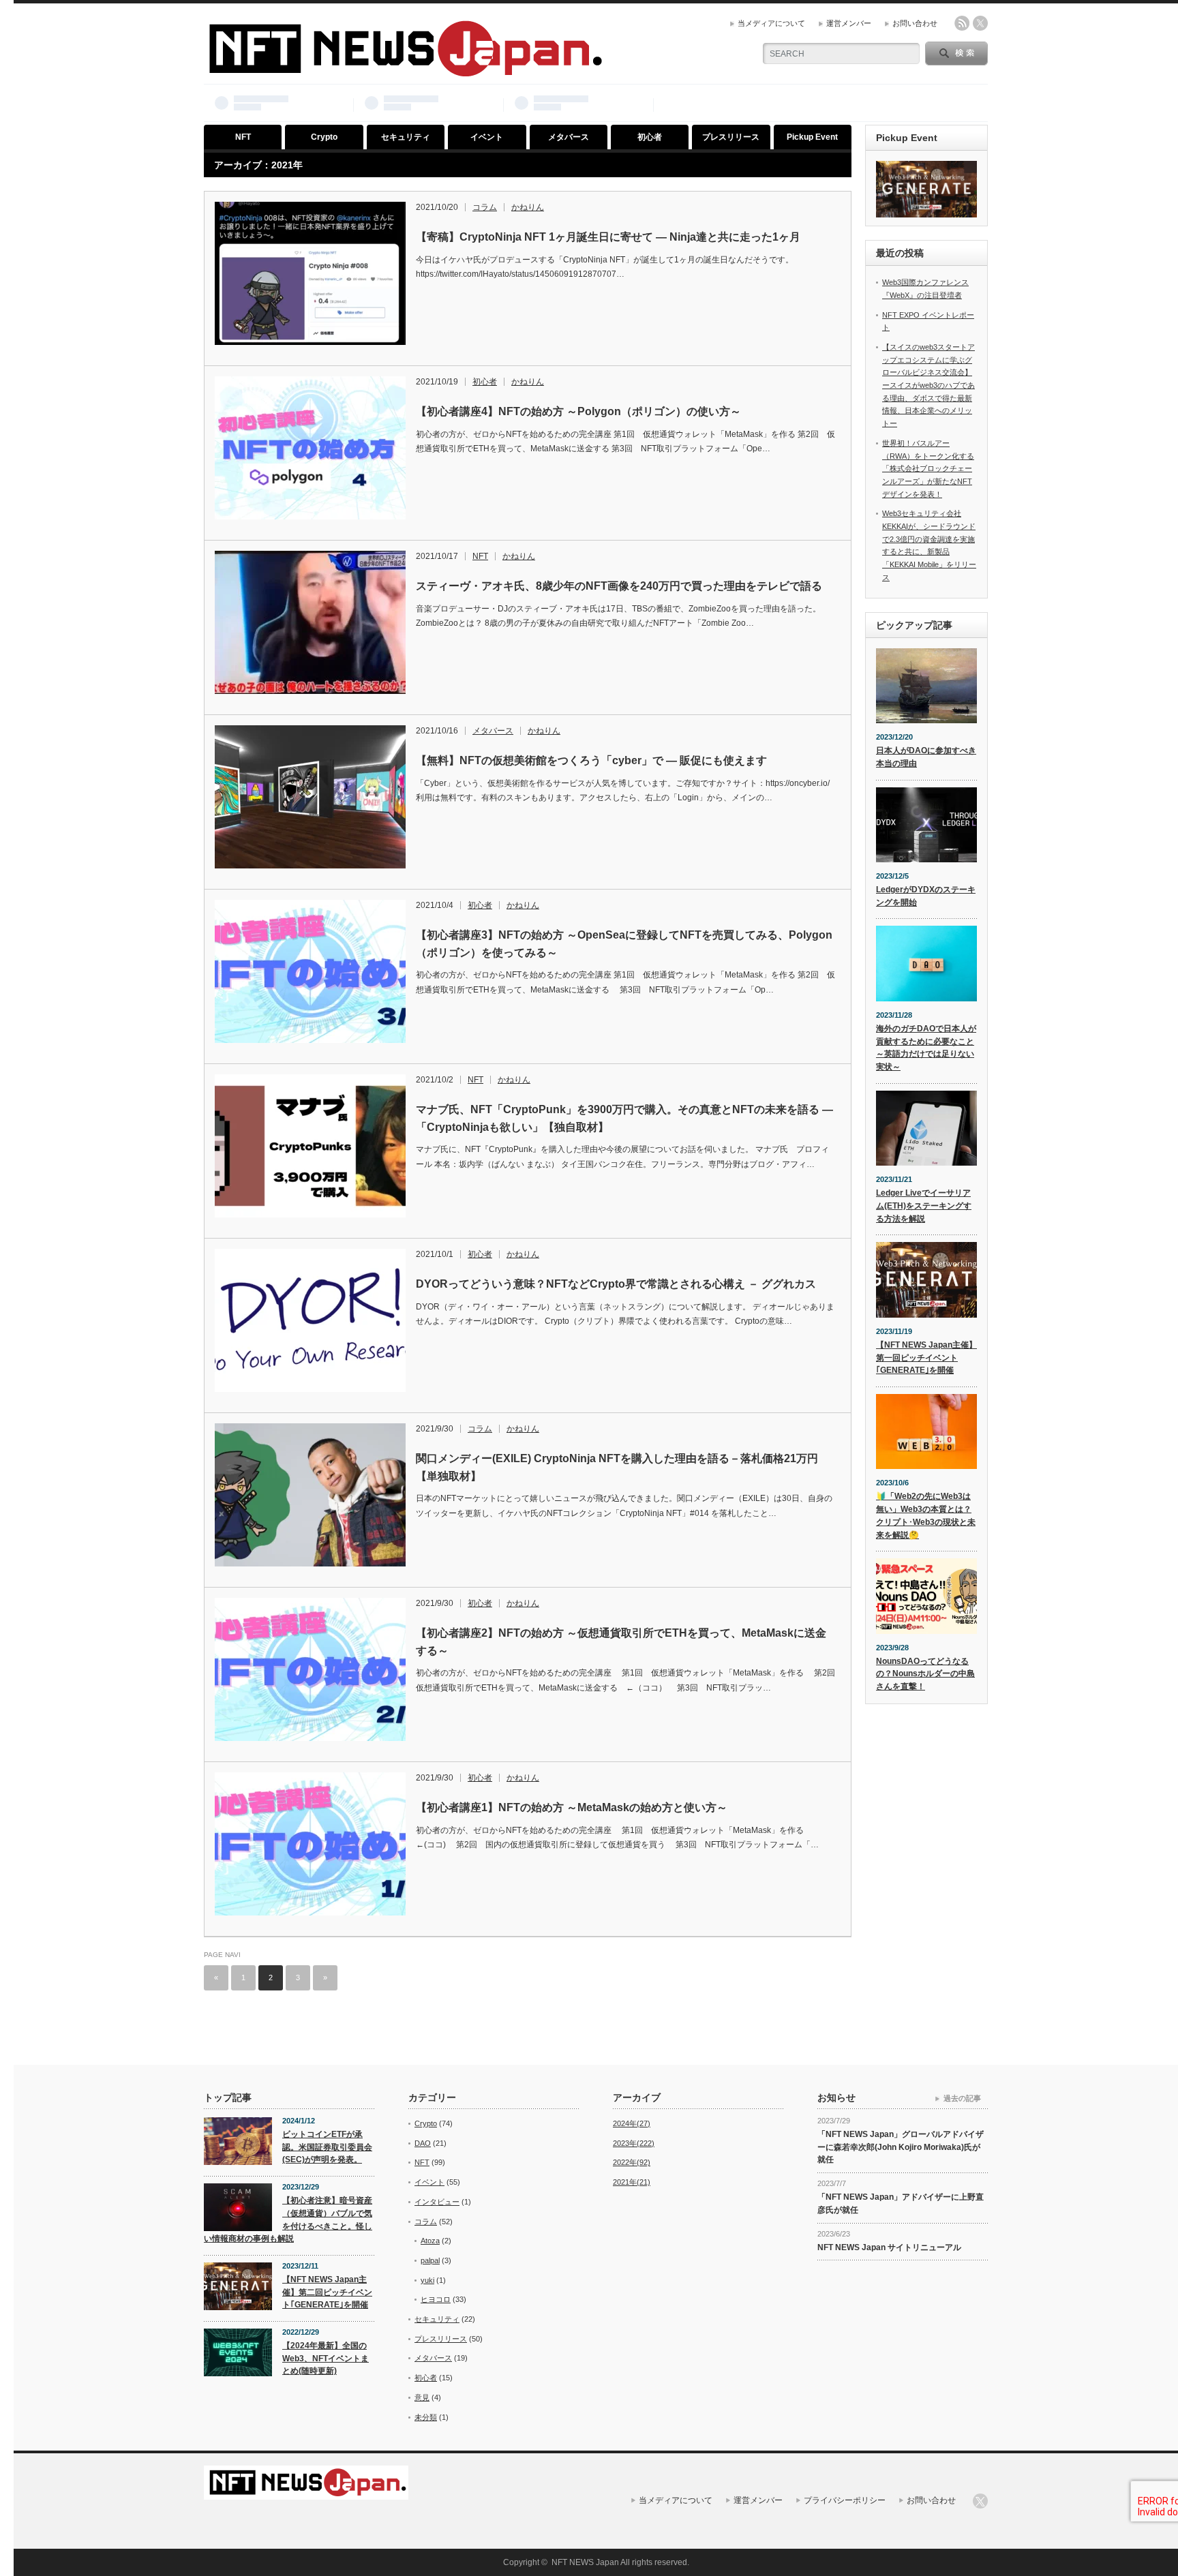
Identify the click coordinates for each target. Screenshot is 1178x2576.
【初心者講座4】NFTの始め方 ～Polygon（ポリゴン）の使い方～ (578, 411)
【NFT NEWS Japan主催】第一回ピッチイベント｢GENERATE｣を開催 (926, 1358)
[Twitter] (980, 2501)
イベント (487, 137)
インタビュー (437, 2202)
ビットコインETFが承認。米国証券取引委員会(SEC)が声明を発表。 (327, 2147)
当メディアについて (771, 23)
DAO (423, 2143)
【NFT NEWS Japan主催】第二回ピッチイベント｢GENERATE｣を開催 (327, 2292)
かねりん (528, 207)
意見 (422, 2397)
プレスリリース (731, 137)
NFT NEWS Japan (585, 2562)
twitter (980, 23)
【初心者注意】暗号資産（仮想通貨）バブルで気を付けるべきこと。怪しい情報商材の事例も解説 (288, 2219)
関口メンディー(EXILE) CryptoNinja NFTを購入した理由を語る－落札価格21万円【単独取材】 (617, 1467)
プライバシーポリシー (845, 2500)
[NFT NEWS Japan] (404, 71)
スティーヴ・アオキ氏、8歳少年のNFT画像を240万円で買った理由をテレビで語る (619, 586)
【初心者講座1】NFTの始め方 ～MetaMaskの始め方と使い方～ (572, 1807)
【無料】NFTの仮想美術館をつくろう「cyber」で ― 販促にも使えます (591, 760)
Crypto (324, 137)
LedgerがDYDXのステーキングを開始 (926, 896)
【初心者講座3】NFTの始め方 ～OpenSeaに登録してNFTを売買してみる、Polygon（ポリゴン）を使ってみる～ (624, 944)
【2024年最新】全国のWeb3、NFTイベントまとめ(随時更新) (326, 2358)
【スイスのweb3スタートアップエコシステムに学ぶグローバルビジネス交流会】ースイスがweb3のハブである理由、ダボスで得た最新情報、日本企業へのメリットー (928, 385)
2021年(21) (632, 2182)
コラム (485, 207)
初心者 (650, 137)
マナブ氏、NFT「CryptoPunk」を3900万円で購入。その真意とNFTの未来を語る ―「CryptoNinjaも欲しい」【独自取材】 (624, 1118)
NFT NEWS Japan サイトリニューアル (889, 2247)
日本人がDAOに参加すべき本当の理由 (926, 757)
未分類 (426, 2417)
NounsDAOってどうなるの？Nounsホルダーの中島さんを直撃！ (925, 1674)
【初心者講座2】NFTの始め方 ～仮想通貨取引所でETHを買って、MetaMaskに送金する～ (621, 1642)
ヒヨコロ (436, 2299)
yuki (427, 2280)
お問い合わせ (915, 23)
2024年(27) (632, 2123)
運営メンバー (849, 23)
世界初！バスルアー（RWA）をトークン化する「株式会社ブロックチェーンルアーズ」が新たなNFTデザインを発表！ (928, 469)
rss (962, 23)
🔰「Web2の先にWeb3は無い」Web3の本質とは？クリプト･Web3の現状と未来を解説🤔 (926, 1515)
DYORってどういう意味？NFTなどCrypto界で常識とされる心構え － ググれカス (616, 1284)
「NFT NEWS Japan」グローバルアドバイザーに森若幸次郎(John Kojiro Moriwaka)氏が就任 (901, 2147)
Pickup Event (812, 137)
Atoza (430, 2241)
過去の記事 (962, 2098)
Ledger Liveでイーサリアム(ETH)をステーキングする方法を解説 (924, 1206)
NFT (243, 137)
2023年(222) (634, 2143)
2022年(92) (632, 2162)
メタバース (569, 137)
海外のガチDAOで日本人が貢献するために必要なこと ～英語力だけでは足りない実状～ (926, 1048)
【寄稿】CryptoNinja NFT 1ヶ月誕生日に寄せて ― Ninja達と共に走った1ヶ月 (608, 237)
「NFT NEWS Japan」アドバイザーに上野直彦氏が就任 (901, 2203)
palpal (430, 2260)
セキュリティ (406, 137)
